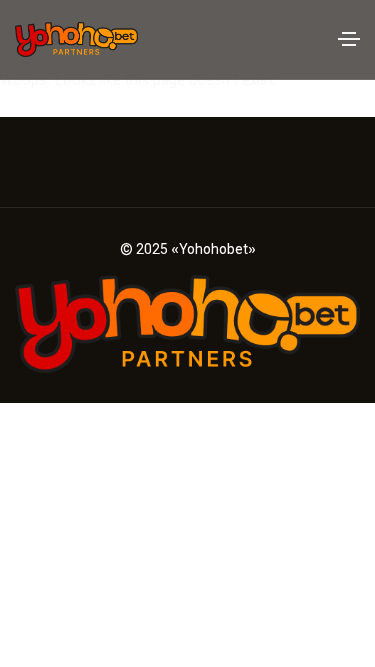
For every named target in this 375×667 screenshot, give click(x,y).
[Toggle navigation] (349, 39)
